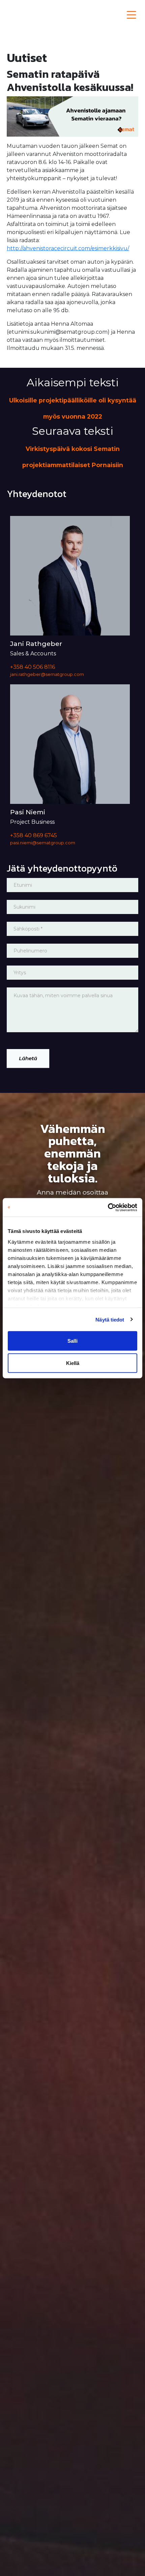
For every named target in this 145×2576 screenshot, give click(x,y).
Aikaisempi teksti (73, 398)
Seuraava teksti (73, 446)
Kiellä (73, 1363)
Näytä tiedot (110, 1319)
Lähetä (28, 1058)
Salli (72, 1341)
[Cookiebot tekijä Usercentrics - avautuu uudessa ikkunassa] (108, 1207)
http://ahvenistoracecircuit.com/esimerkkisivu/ (68, 248)
